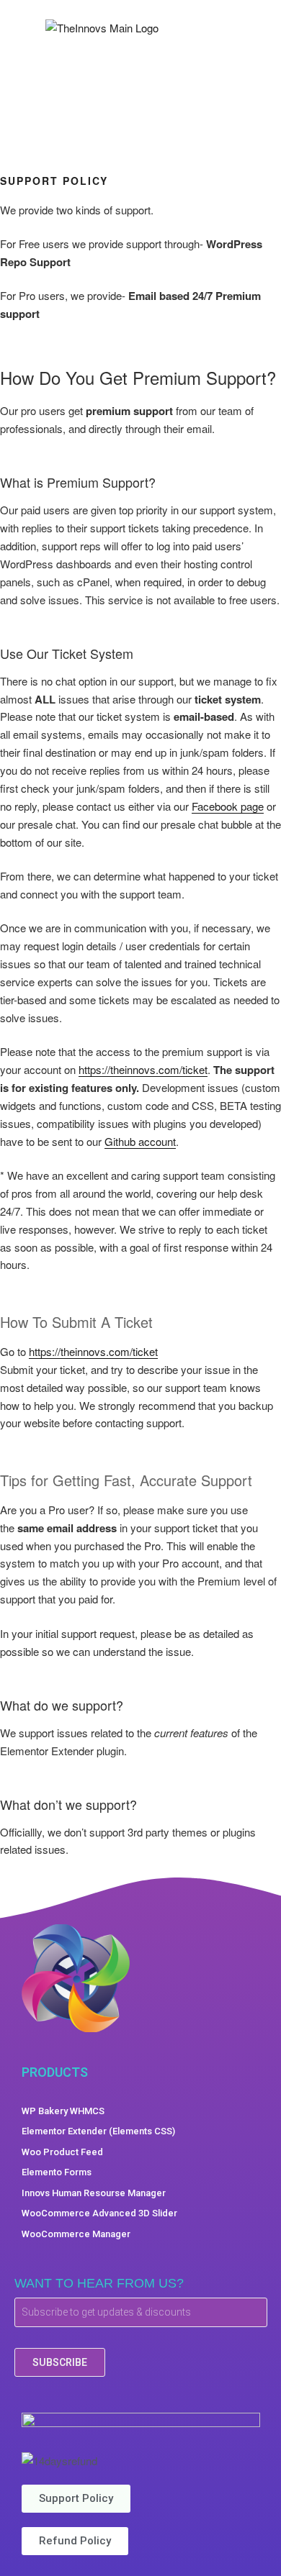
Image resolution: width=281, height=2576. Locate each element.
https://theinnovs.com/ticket (143, 1069)
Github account (140, 1141)
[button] (259, 28)
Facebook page (228, 806)
